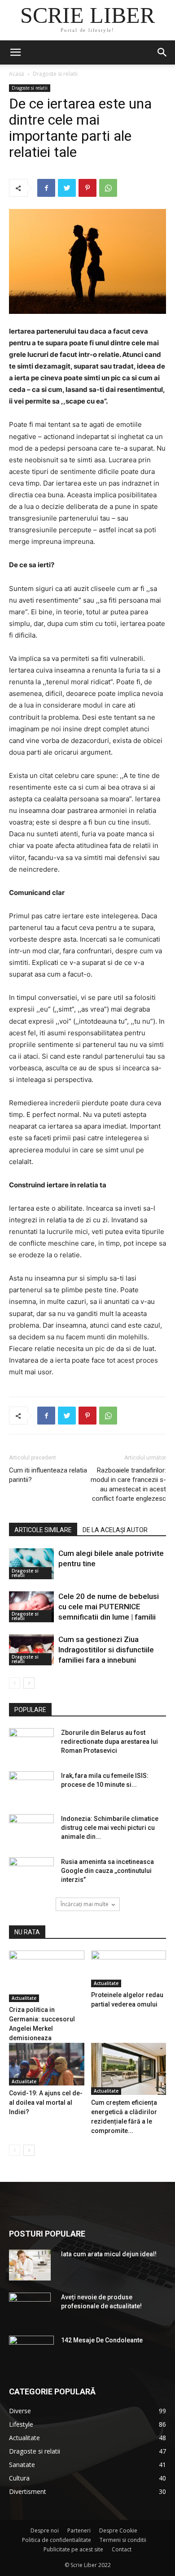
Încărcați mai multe (85, 1904)
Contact (122, 2549)
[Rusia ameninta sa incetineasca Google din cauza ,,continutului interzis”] (31, 1872)
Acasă (17, 74)
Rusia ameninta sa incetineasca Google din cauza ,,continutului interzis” (107, 1871)
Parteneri (79, 2530)
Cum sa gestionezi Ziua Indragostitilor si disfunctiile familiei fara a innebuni (106, 1650)
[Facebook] (46, 188)
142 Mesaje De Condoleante (102, 2340)
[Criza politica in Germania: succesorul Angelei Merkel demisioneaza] (47, 1976)
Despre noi (45, 2530)
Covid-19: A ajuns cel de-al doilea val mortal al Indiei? (46, 2103)
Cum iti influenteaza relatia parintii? (48, 1475)
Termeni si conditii (123, 2540)
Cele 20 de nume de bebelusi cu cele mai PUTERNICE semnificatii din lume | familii (109, 1607)
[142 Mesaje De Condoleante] (31, 2350)
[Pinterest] (87, 188)
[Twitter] (67, 188)
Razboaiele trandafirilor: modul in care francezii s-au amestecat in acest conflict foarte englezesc (128, 1484)
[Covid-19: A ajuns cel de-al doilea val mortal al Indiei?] (47, 2064)
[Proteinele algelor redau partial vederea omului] (129, 1969)
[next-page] (29, 1683)
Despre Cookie (118, 2530)
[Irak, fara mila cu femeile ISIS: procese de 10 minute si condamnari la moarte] (31, 1787)
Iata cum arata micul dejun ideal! (109, 2254)
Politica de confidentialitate (57, 2540)
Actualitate (24, 1998)
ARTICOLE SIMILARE (43, 1530)
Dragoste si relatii (55, 74)
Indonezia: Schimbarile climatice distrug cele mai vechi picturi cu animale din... (110, 1828)
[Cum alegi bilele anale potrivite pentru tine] (31, 1564)
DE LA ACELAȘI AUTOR (115, 1530)
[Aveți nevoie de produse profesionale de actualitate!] (30, 2308)
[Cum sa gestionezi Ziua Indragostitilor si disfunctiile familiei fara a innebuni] (31, 1650)
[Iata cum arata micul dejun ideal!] (30, 2265)
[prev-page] (15, 1683)
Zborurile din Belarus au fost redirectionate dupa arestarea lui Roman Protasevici (109, 1742)
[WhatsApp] (108, 188)
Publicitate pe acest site (73, 2549)
